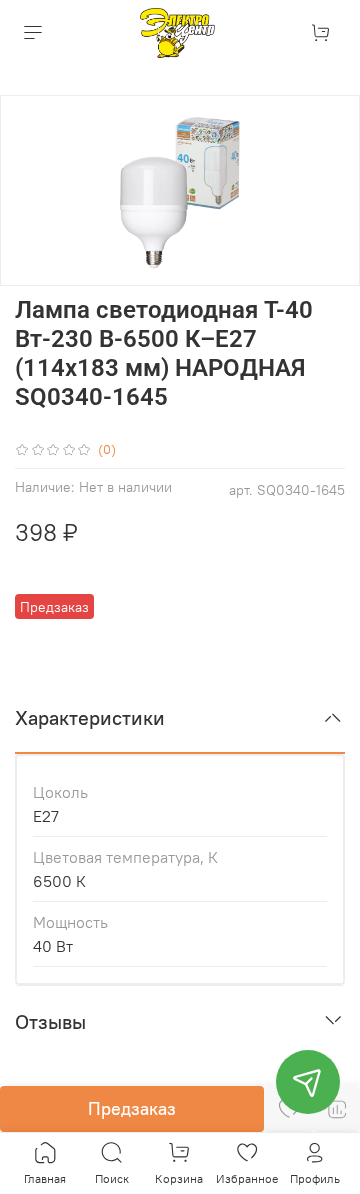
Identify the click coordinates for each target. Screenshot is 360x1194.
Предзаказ (132, 1108)
